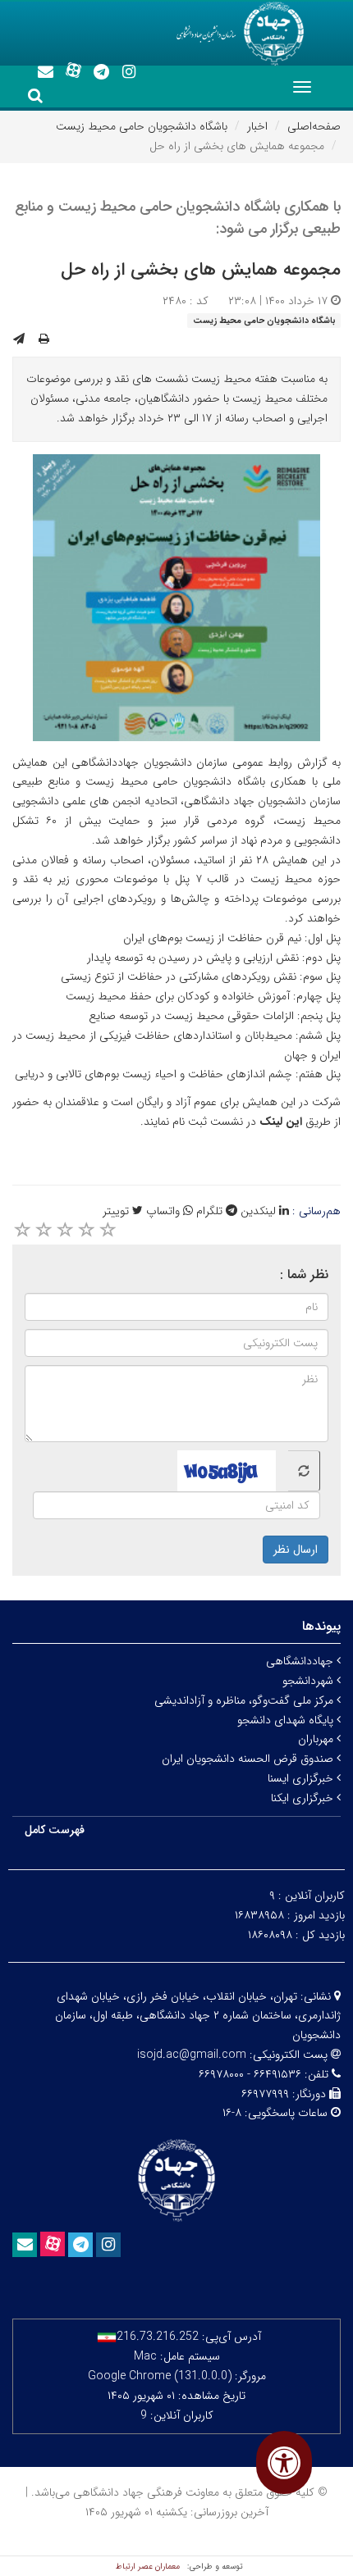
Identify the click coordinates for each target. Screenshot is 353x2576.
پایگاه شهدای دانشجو (287, 1720)
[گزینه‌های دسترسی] (284, 2462)
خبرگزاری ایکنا (304, 1798)
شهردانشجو (309, 1681)
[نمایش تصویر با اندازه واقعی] (177, 597)
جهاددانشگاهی (301, 1661)
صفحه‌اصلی (314, 126)
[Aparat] (73, 71)
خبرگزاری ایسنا (302, 1778)
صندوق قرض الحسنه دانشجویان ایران (249, 1759)
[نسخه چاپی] (44, 339)
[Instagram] (129, 72)
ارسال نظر (296, 1550)
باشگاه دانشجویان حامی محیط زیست (142, 126)
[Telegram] (101, 72)
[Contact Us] (45, 72)
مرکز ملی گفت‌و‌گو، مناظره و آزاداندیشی (245, 1700)
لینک (273, 1122)
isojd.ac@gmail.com (192, 2055)
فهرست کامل (55, 1830)
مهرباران (317, 1739)
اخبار (257, 126)
